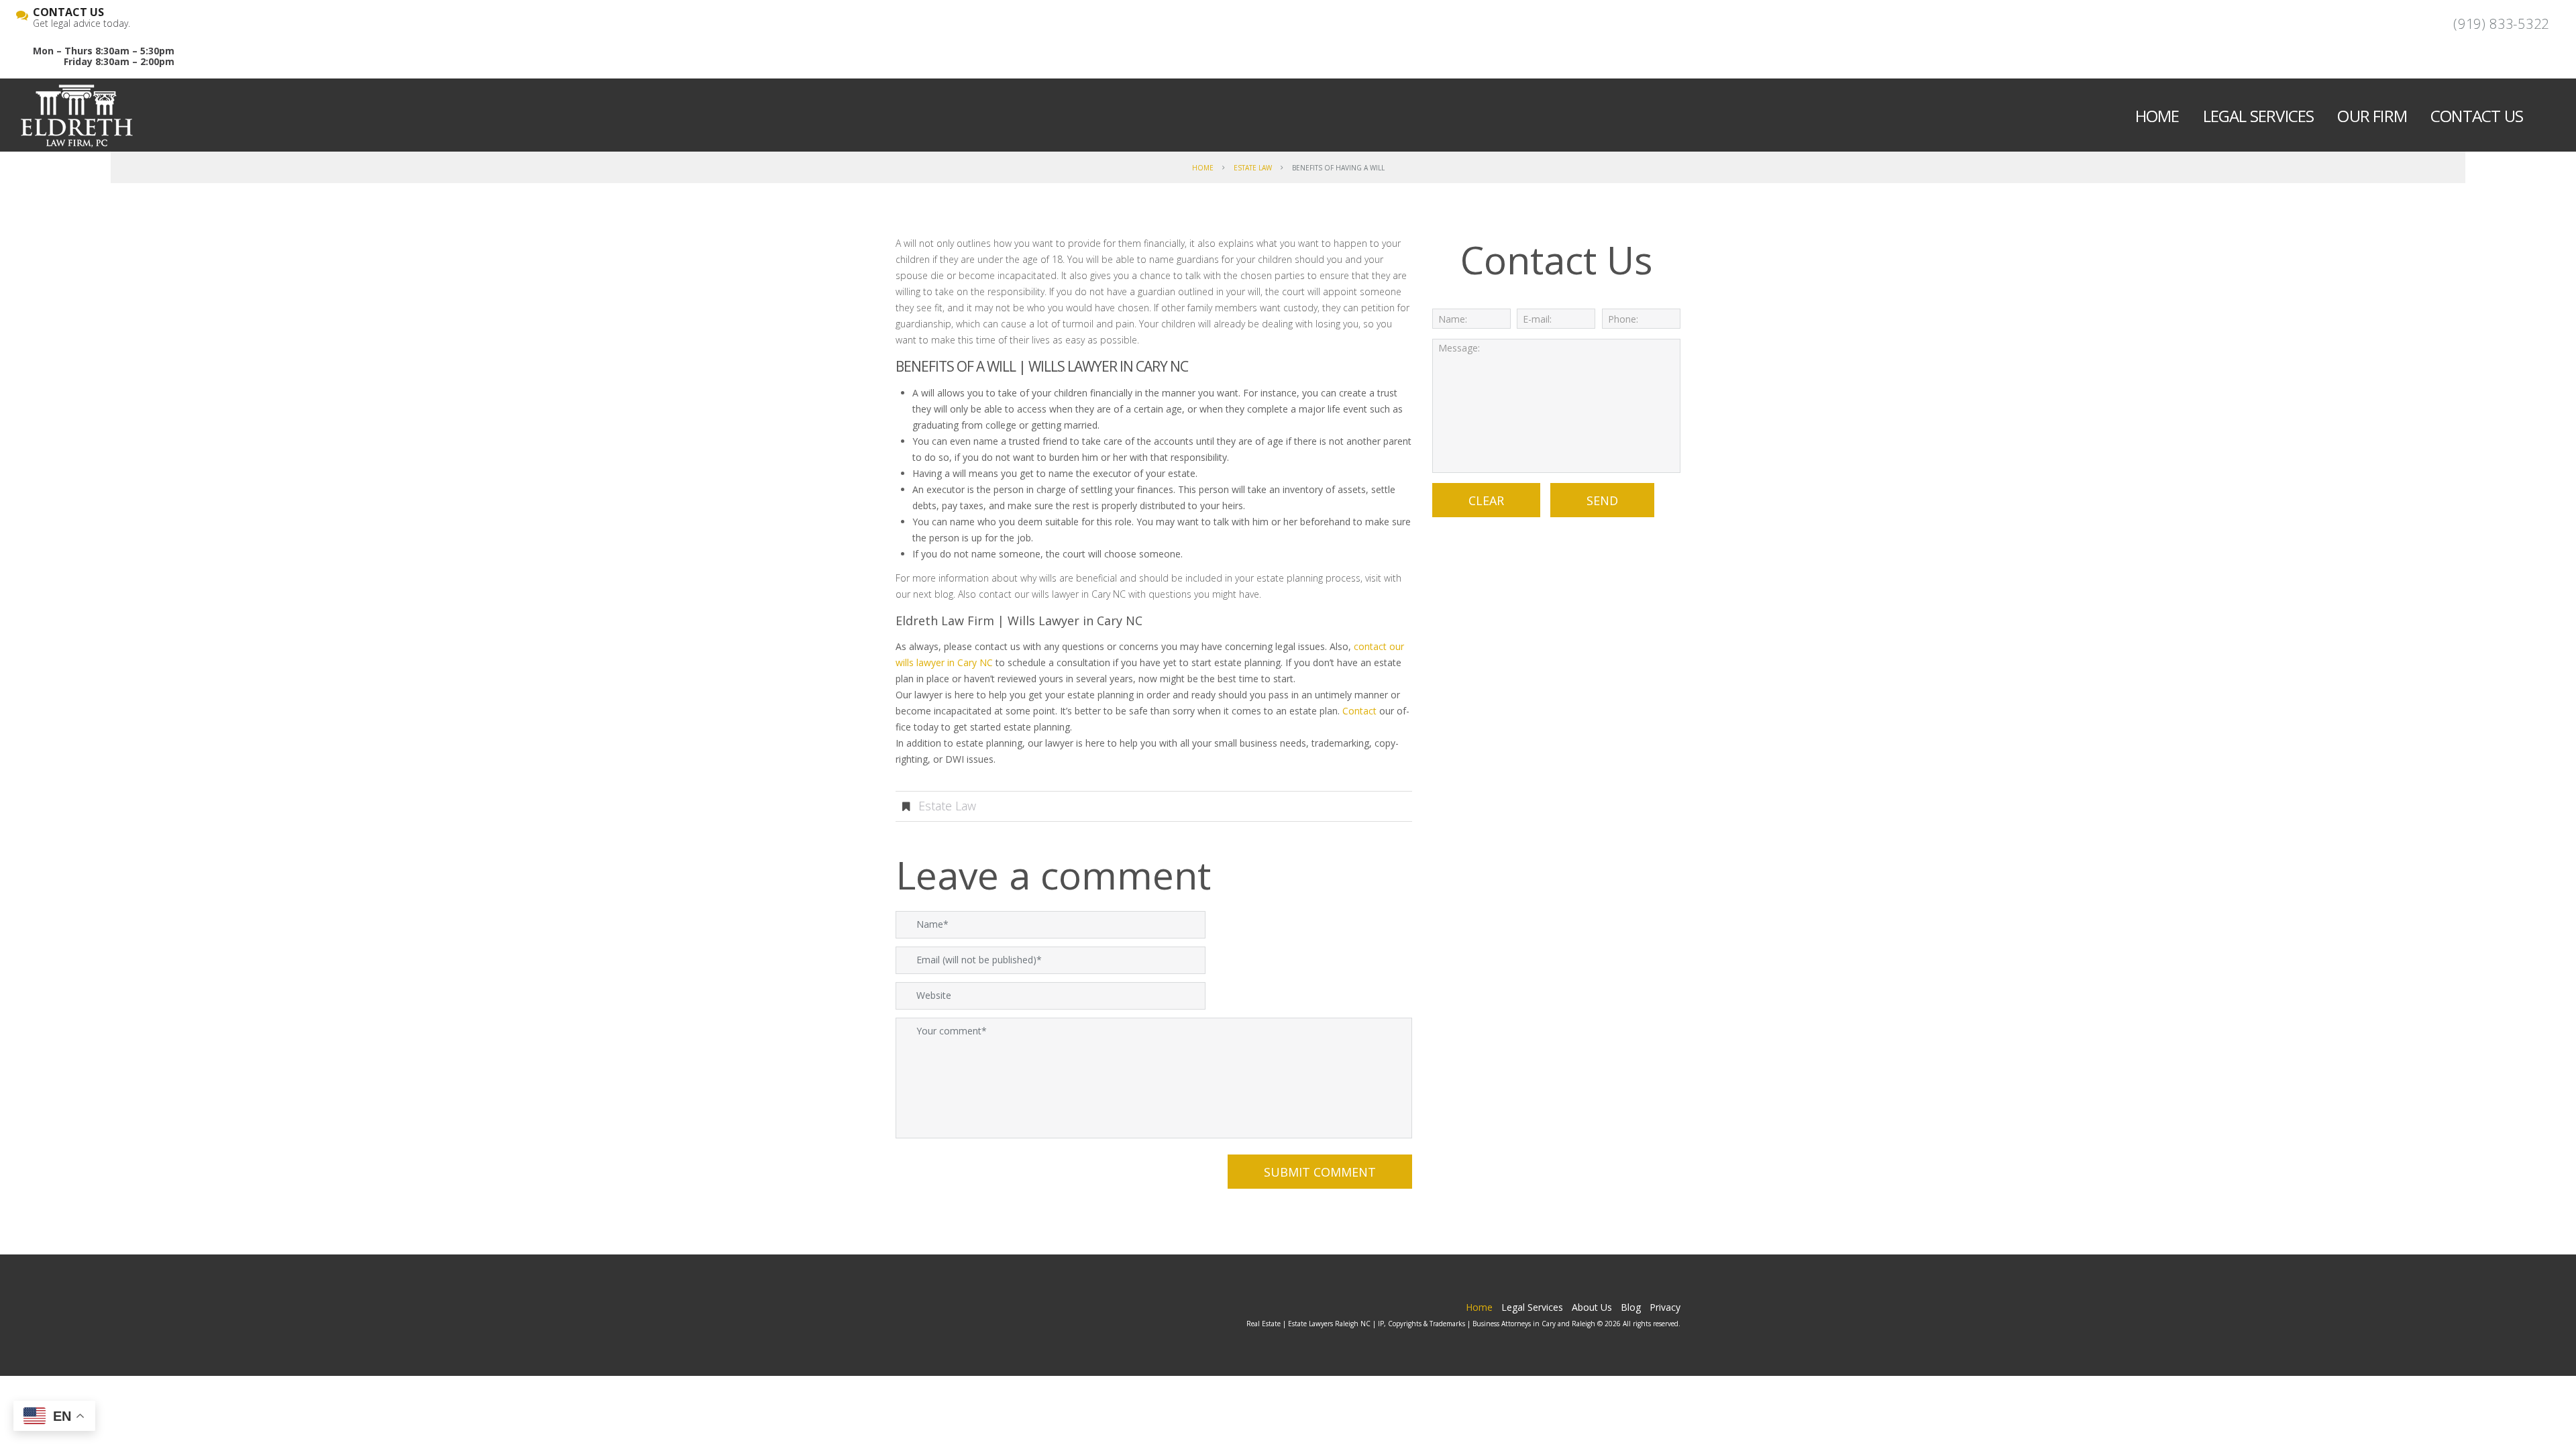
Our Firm (2372, 116)
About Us (1592, 1307)
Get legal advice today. (82, 18)
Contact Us (2477, 116)
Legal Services (2259, 116)
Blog (1631, 1307)
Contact (1359, 711)
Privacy (1665, 1307)
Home (2157, 116)
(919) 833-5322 (2501, 24)
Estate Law (1253, 168)
